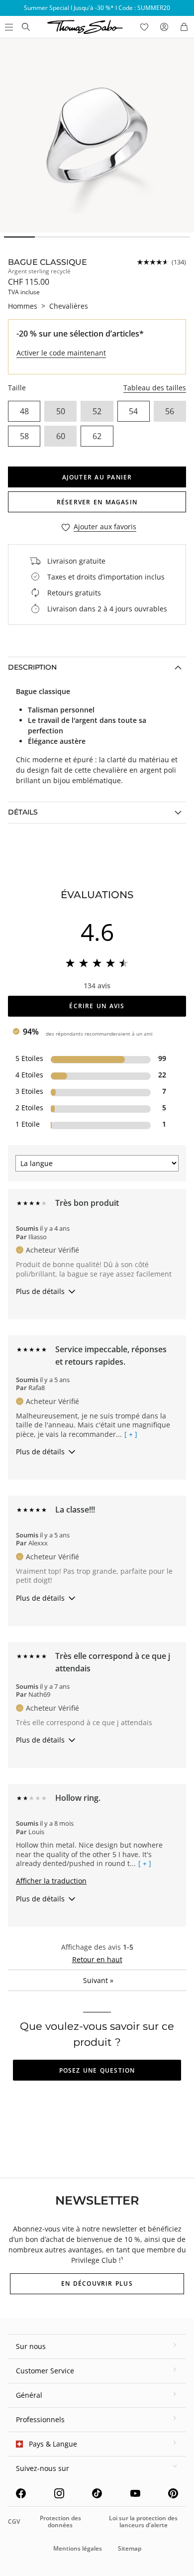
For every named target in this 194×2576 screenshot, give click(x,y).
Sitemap (130, 2548)
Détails (23, 812)
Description (32, 667)
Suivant (98, 1980)
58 (24, 436)
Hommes (23, 306)
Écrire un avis (97, 1006)
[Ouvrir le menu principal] (8, 27)
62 (97, 436)
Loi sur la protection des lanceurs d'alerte (143, 2521)
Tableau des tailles (155, 388)
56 (170, 411)
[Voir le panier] (184, 27)
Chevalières (69, 306)
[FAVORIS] (144, 27)
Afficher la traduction (51, 1881)
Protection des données (60, 2521)
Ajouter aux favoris (105, 527)
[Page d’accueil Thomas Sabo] (26, 27)
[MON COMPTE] (164, 27)
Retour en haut (97, 1959)
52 (97, 411)
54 (133, 411)
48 (24, 411)
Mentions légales (78, 2548)
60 (61, 436)
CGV (14, 2521)
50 (61, 411)
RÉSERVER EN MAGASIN (97, 502)
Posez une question (97, 2070)
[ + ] (131, 1434)
